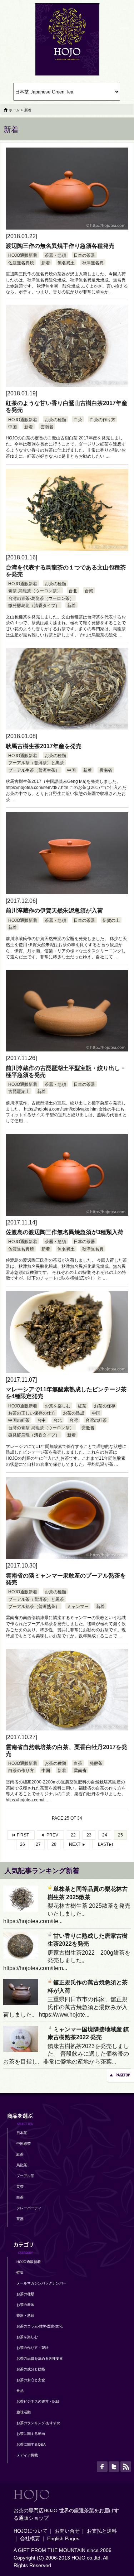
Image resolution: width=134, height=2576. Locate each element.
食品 (20, 2391)
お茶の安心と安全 (31, 2380)
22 (73, 1835)
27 (38, 1844)
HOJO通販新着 (23, 255)
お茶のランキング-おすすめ (38, 2423)
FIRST (23, 1835)
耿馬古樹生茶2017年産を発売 (44, 746)
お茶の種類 (55, 420)
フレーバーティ (29, 2208)
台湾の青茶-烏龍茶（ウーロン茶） (41, 598)
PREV (52, 1835)
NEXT (75, 1844)
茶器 (20, 2219)
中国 (13, 427)
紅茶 (82, 1406)
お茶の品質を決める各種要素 (40, 2358)
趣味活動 (24, 2412)
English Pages (63, 2538)
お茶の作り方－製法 (33, 2348)
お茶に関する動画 (31, 2434)
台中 (41, 1420)
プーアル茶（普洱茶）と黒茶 (36, 763)
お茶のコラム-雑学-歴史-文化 (39, 2326)
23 (89, 1835)
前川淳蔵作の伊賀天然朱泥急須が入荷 (54, 911)
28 (54, 1844)
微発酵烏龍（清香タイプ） (34, 606)
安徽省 (88, 1428)
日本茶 (22, 2133)
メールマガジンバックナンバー (41, 2283)
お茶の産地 (25, 2305)
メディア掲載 (27, 2455)
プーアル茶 (25, 2176)
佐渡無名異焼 (21, 263)
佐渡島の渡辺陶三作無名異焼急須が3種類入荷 (64, 1232)
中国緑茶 (24, 2144)
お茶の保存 (105, 1406)
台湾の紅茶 (96, 1420)
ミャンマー (78, 1607)
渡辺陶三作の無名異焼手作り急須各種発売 (60, 246)
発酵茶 (96, 1763)
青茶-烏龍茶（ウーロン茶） (35, 591)
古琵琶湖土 (19, 1092)
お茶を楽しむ (58, 1406)
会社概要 (30, 2538)
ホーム (14, 110)
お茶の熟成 (74, 1413)
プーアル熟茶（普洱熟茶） (34, 1607)
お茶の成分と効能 (31, 2369)
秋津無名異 (93, 263)
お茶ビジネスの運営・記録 (38, 2401)
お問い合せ (67, 2531)
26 (23, 1844)
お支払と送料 (102, 2531)
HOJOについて (31, 2531)
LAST (103, 1844)
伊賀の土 (111, 920)
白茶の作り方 (103, 420)
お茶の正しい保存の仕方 (32, 1413)
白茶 (78, 420)
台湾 (89, 591)
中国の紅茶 (19, 1420)
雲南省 (47, 427)
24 (105, 1835)
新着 (46, 263)
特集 (20, 2272)
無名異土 (66, 263)
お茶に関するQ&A (31, 2444)
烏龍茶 (22, 2165)
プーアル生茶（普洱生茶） (34, 770)
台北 (73, 591)
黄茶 (20, 2187)
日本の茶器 (84, 255)
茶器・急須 (55, 255)
